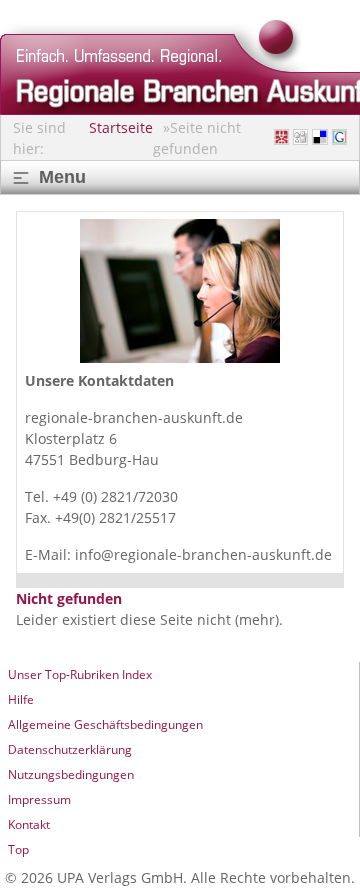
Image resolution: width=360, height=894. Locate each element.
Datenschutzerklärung (70, 749)
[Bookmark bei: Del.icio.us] (319, 137)
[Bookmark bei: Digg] (300, 137)
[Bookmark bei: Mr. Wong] (281, 137)
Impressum (39, 799)
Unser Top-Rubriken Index (80, 674)
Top (18, 849)
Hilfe (21, 699)
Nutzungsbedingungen (71, 774)
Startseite (121, 127)
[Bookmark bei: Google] (339, 137)
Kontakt (29, 824)
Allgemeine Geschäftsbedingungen (105, 724)
